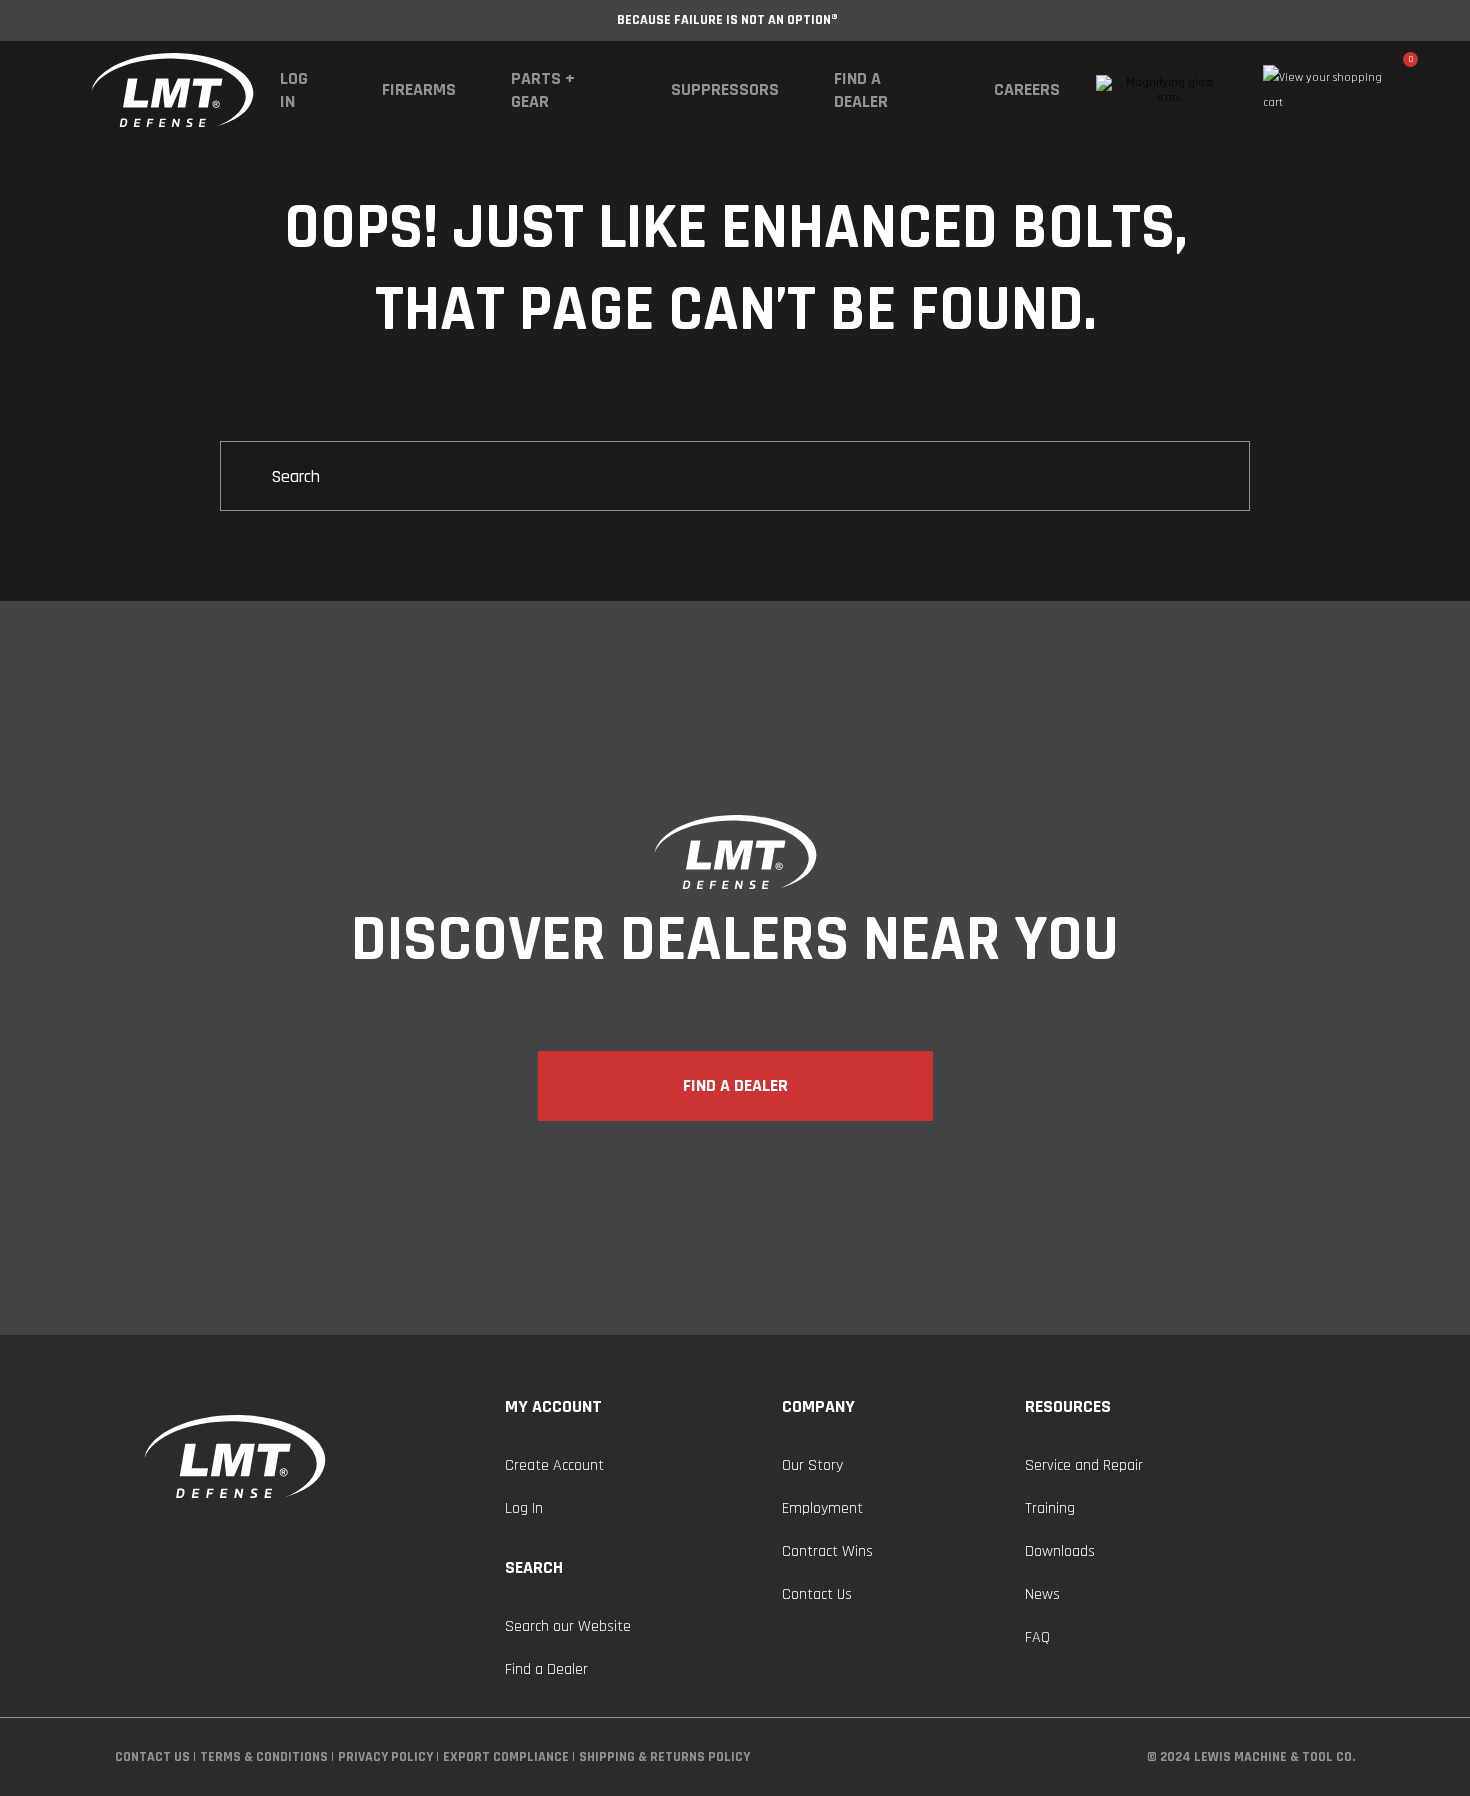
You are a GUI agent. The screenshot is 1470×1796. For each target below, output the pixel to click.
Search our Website (568, 1626)
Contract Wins (827, 1551)
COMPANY (818, 1406)
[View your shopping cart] (1334, 90)
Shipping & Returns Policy (664, 1757)
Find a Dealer (861, 90)
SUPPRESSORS (725, 89)
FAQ (1037, 1637)
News (1042, 1594)
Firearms (419, 89)
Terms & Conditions (264, 1757)
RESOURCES (1068, 1406)
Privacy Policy (385, 1757)
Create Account (554, 1465)
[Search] (735, 477)
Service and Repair (1084, 1465)
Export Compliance (506, 1757)
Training (1050, 1508)
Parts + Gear (543, 90)
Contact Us (817, 1594)
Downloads (1060, 1551)
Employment (822, 1508)
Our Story (812, 1465)
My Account (553, 1406)
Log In (294, 90)
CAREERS (1027, 89)
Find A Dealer (735, 1085)
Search (534, 1567)
